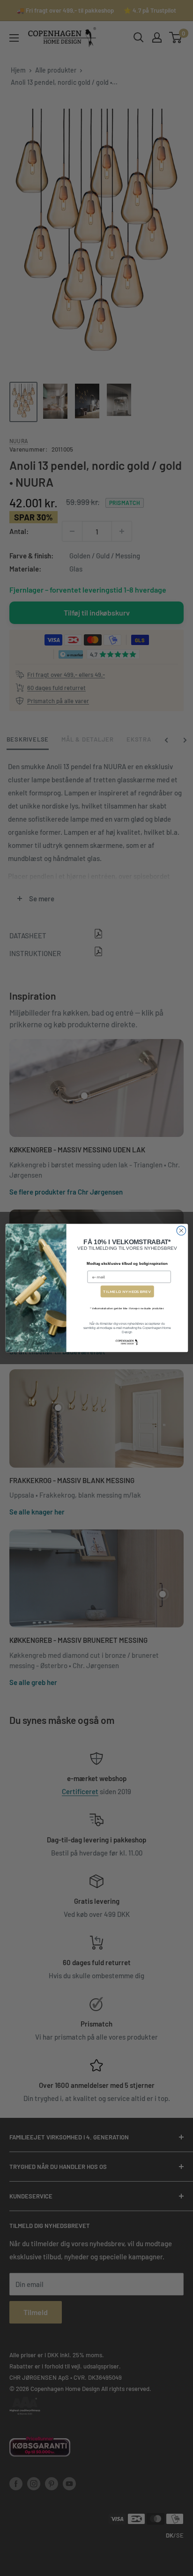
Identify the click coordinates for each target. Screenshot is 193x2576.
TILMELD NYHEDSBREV (127, 1291)
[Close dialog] (181, 1231)
